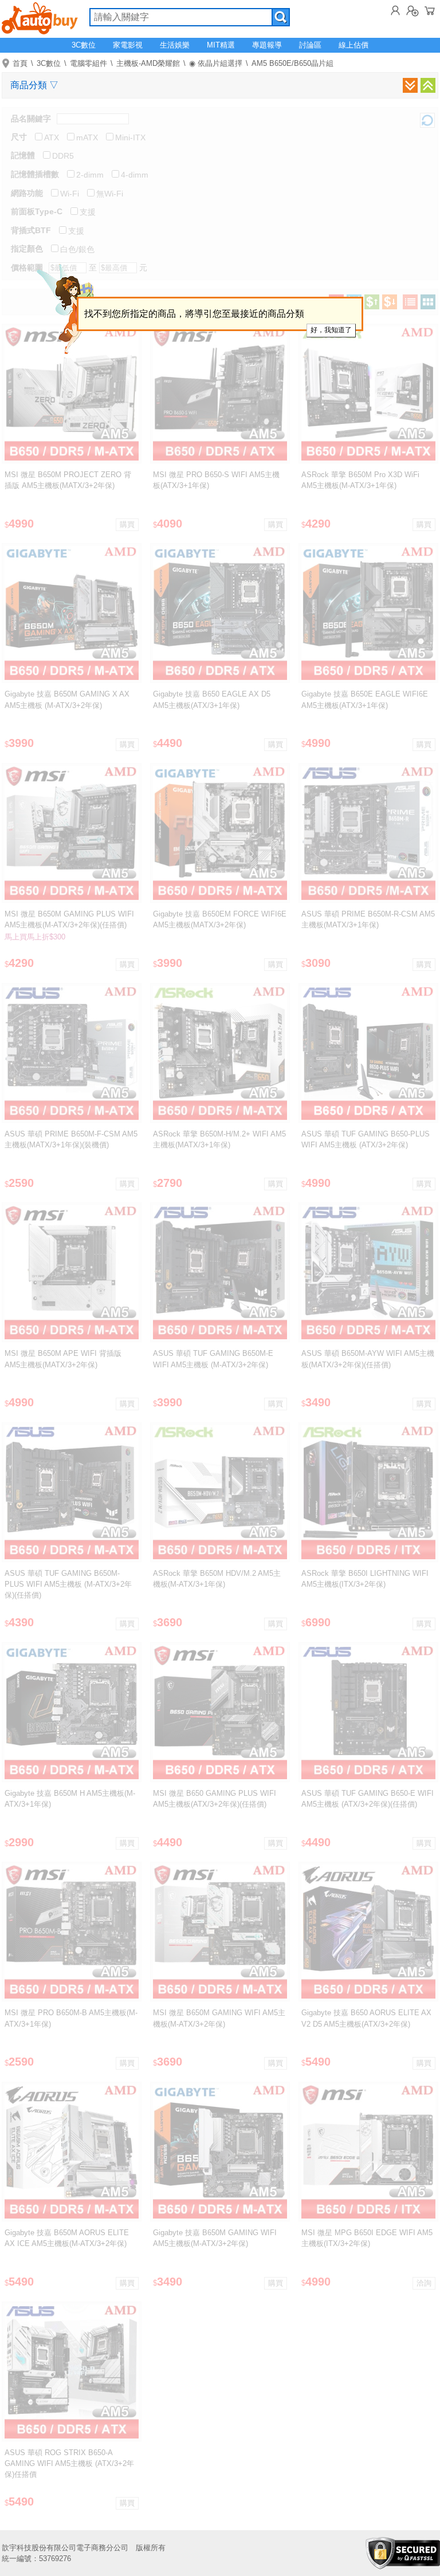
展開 (410, 85)
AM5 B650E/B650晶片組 (292, 63)
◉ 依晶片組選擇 (216, 63)
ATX (52, 137)
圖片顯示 (428, 302)
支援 (88, 212)
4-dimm (135, 175)
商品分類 (34, 85)
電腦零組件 (89, 63)
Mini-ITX (130, 137)
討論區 (310, 45)
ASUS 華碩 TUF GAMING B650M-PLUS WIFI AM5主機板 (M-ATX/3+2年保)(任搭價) (68, 1584)
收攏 (428, 85)
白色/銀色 (77, 249)
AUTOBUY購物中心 (40, 17)
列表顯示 (410, 302)
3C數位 (84, 45)
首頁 (20, 63)
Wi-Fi (70, 194)
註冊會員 (412, 10)
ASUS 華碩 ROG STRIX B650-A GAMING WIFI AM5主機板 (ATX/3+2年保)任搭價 (69, 2463)
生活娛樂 (175, 45)
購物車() (430, 10)
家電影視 (128, 45)
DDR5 (63, 156)
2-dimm (90, 175)
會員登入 (395, 10)
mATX (87, 137)
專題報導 (267, 45)
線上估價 (353, 45)
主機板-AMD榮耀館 (148, 63)
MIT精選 (221, 45)
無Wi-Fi (110, 194)
